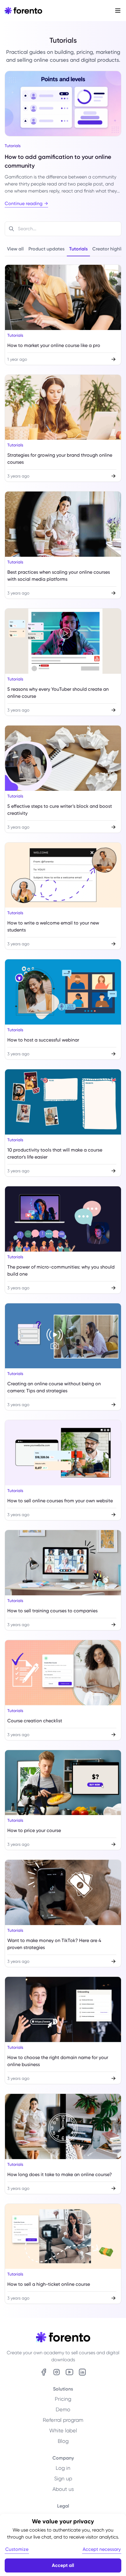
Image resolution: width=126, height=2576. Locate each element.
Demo (63, 2409)
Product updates (46, 249)
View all (15, 249)
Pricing (63, 2399)
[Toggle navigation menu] (118, 11)
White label (63, 2430)
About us (63, 2489)
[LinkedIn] (82, 2372)
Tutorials (78, 249)
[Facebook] (44, 2372)
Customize (17, 2549)
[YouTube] (69, 2372)
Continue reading (24, 203)
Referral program (63, 2420)
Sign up (63, 2478)
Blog (63, 2441)
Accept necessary (102, 2549)
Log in (63, 2468)
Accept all (63, 2565)
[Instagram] (57, 2372)
